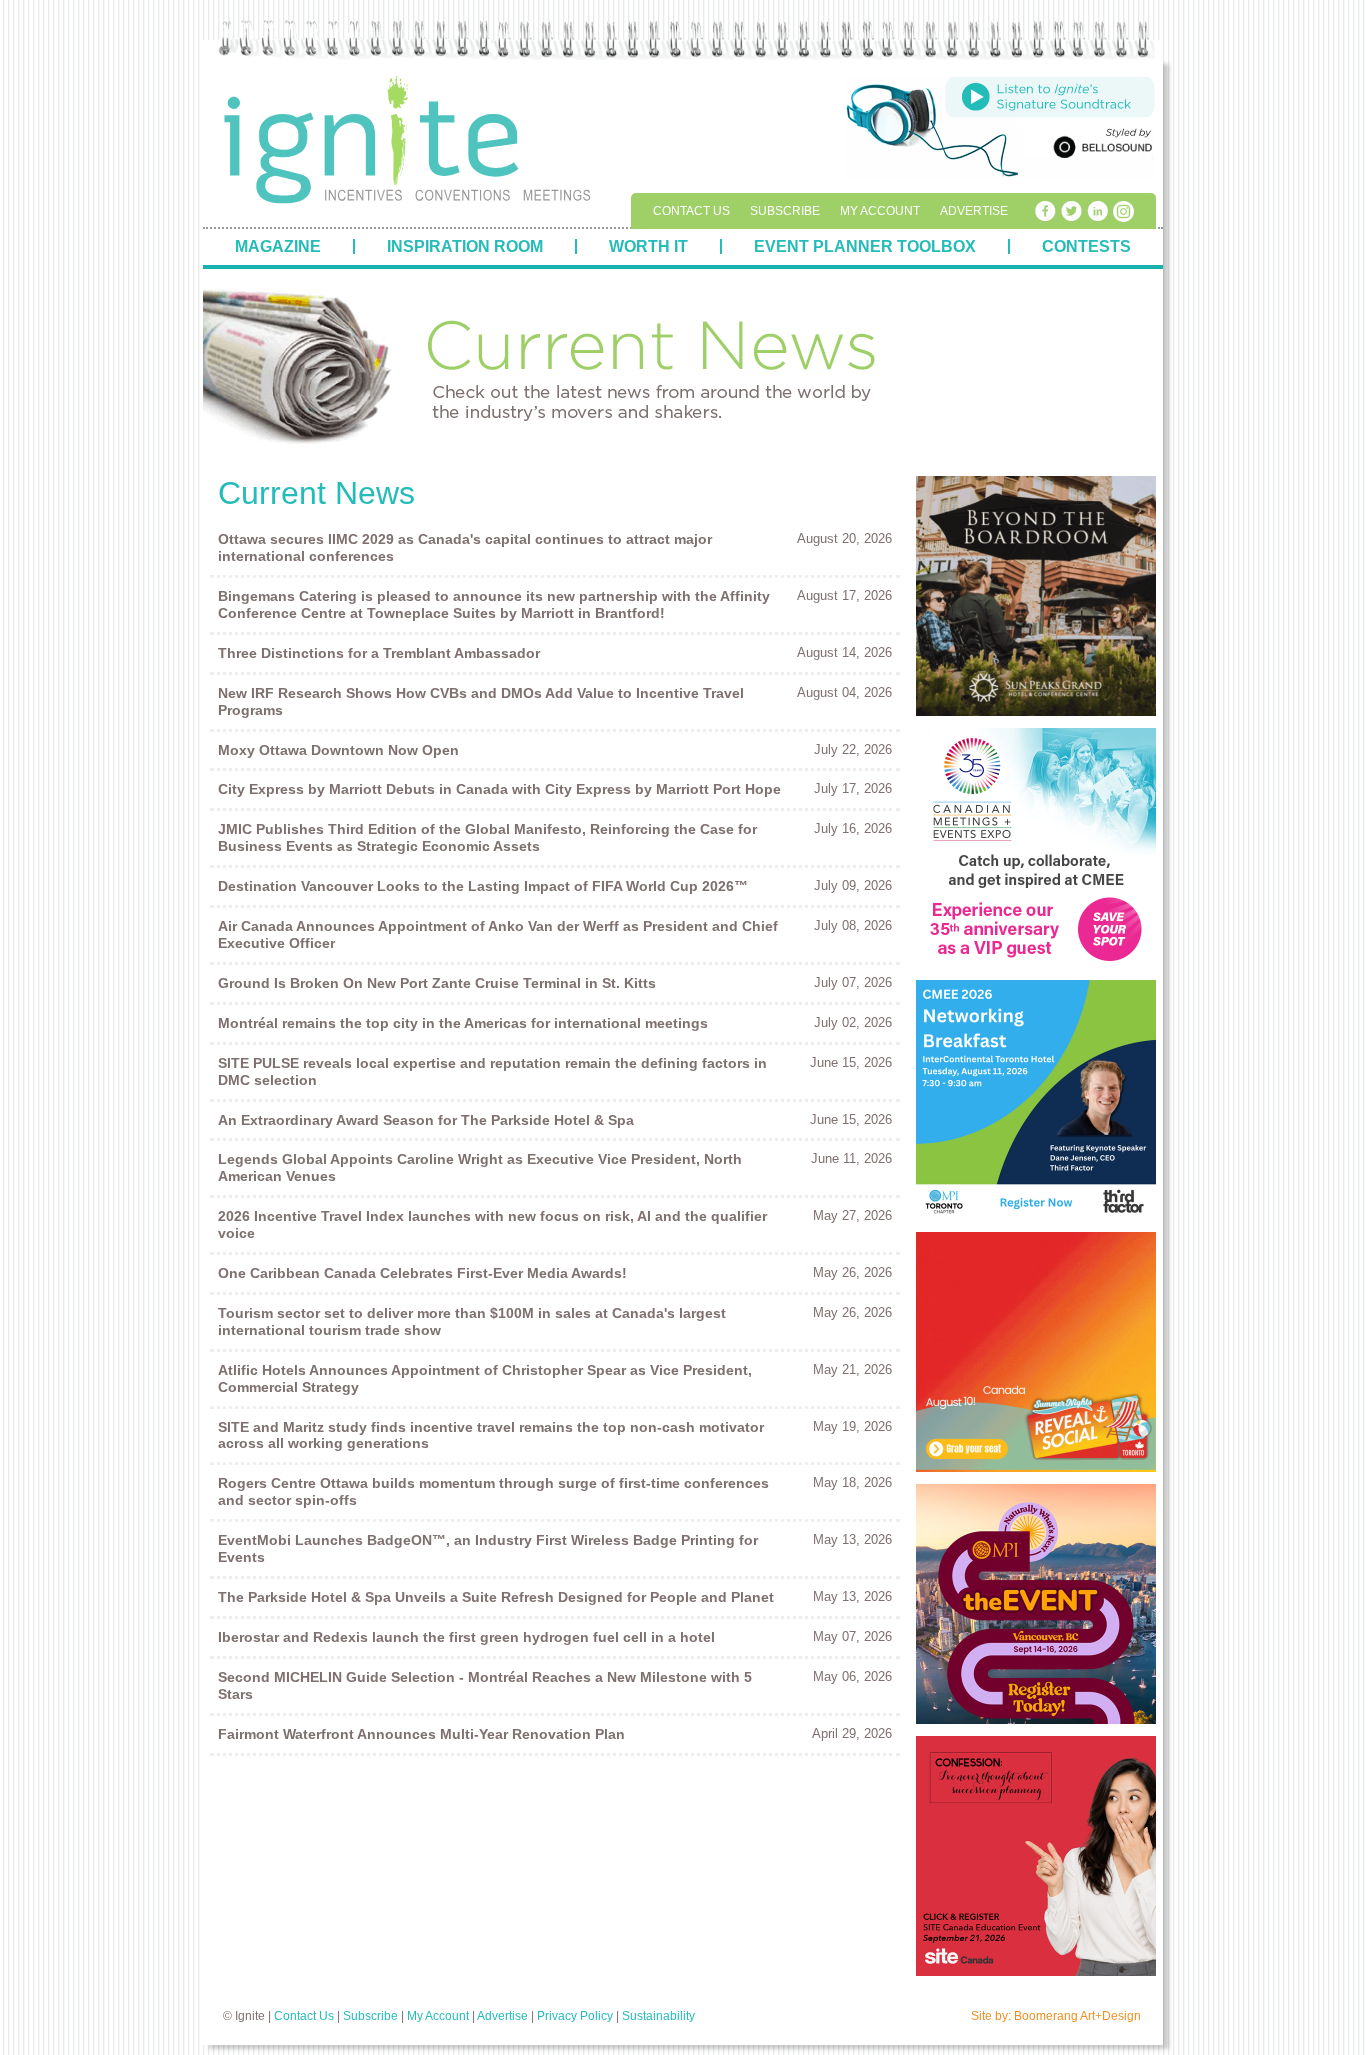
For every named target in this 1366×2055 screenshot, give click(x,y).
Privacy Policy (575, 2016)
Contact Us (691, 211)
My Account (880, 211)
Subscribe (785, 211)
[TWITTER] (1071, 211)
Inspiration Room (465, 246)
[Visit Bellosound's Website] (1100, 146)
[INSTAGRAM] (1123, 211)
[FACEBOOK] (1045, 211)
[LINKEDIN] (1097, 211)
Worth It (648, 246)
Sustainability (658, 2016)
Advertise (974, 211)
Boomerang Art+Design (1077, 2016)
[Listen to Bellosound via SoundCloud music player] (1050, 96)
